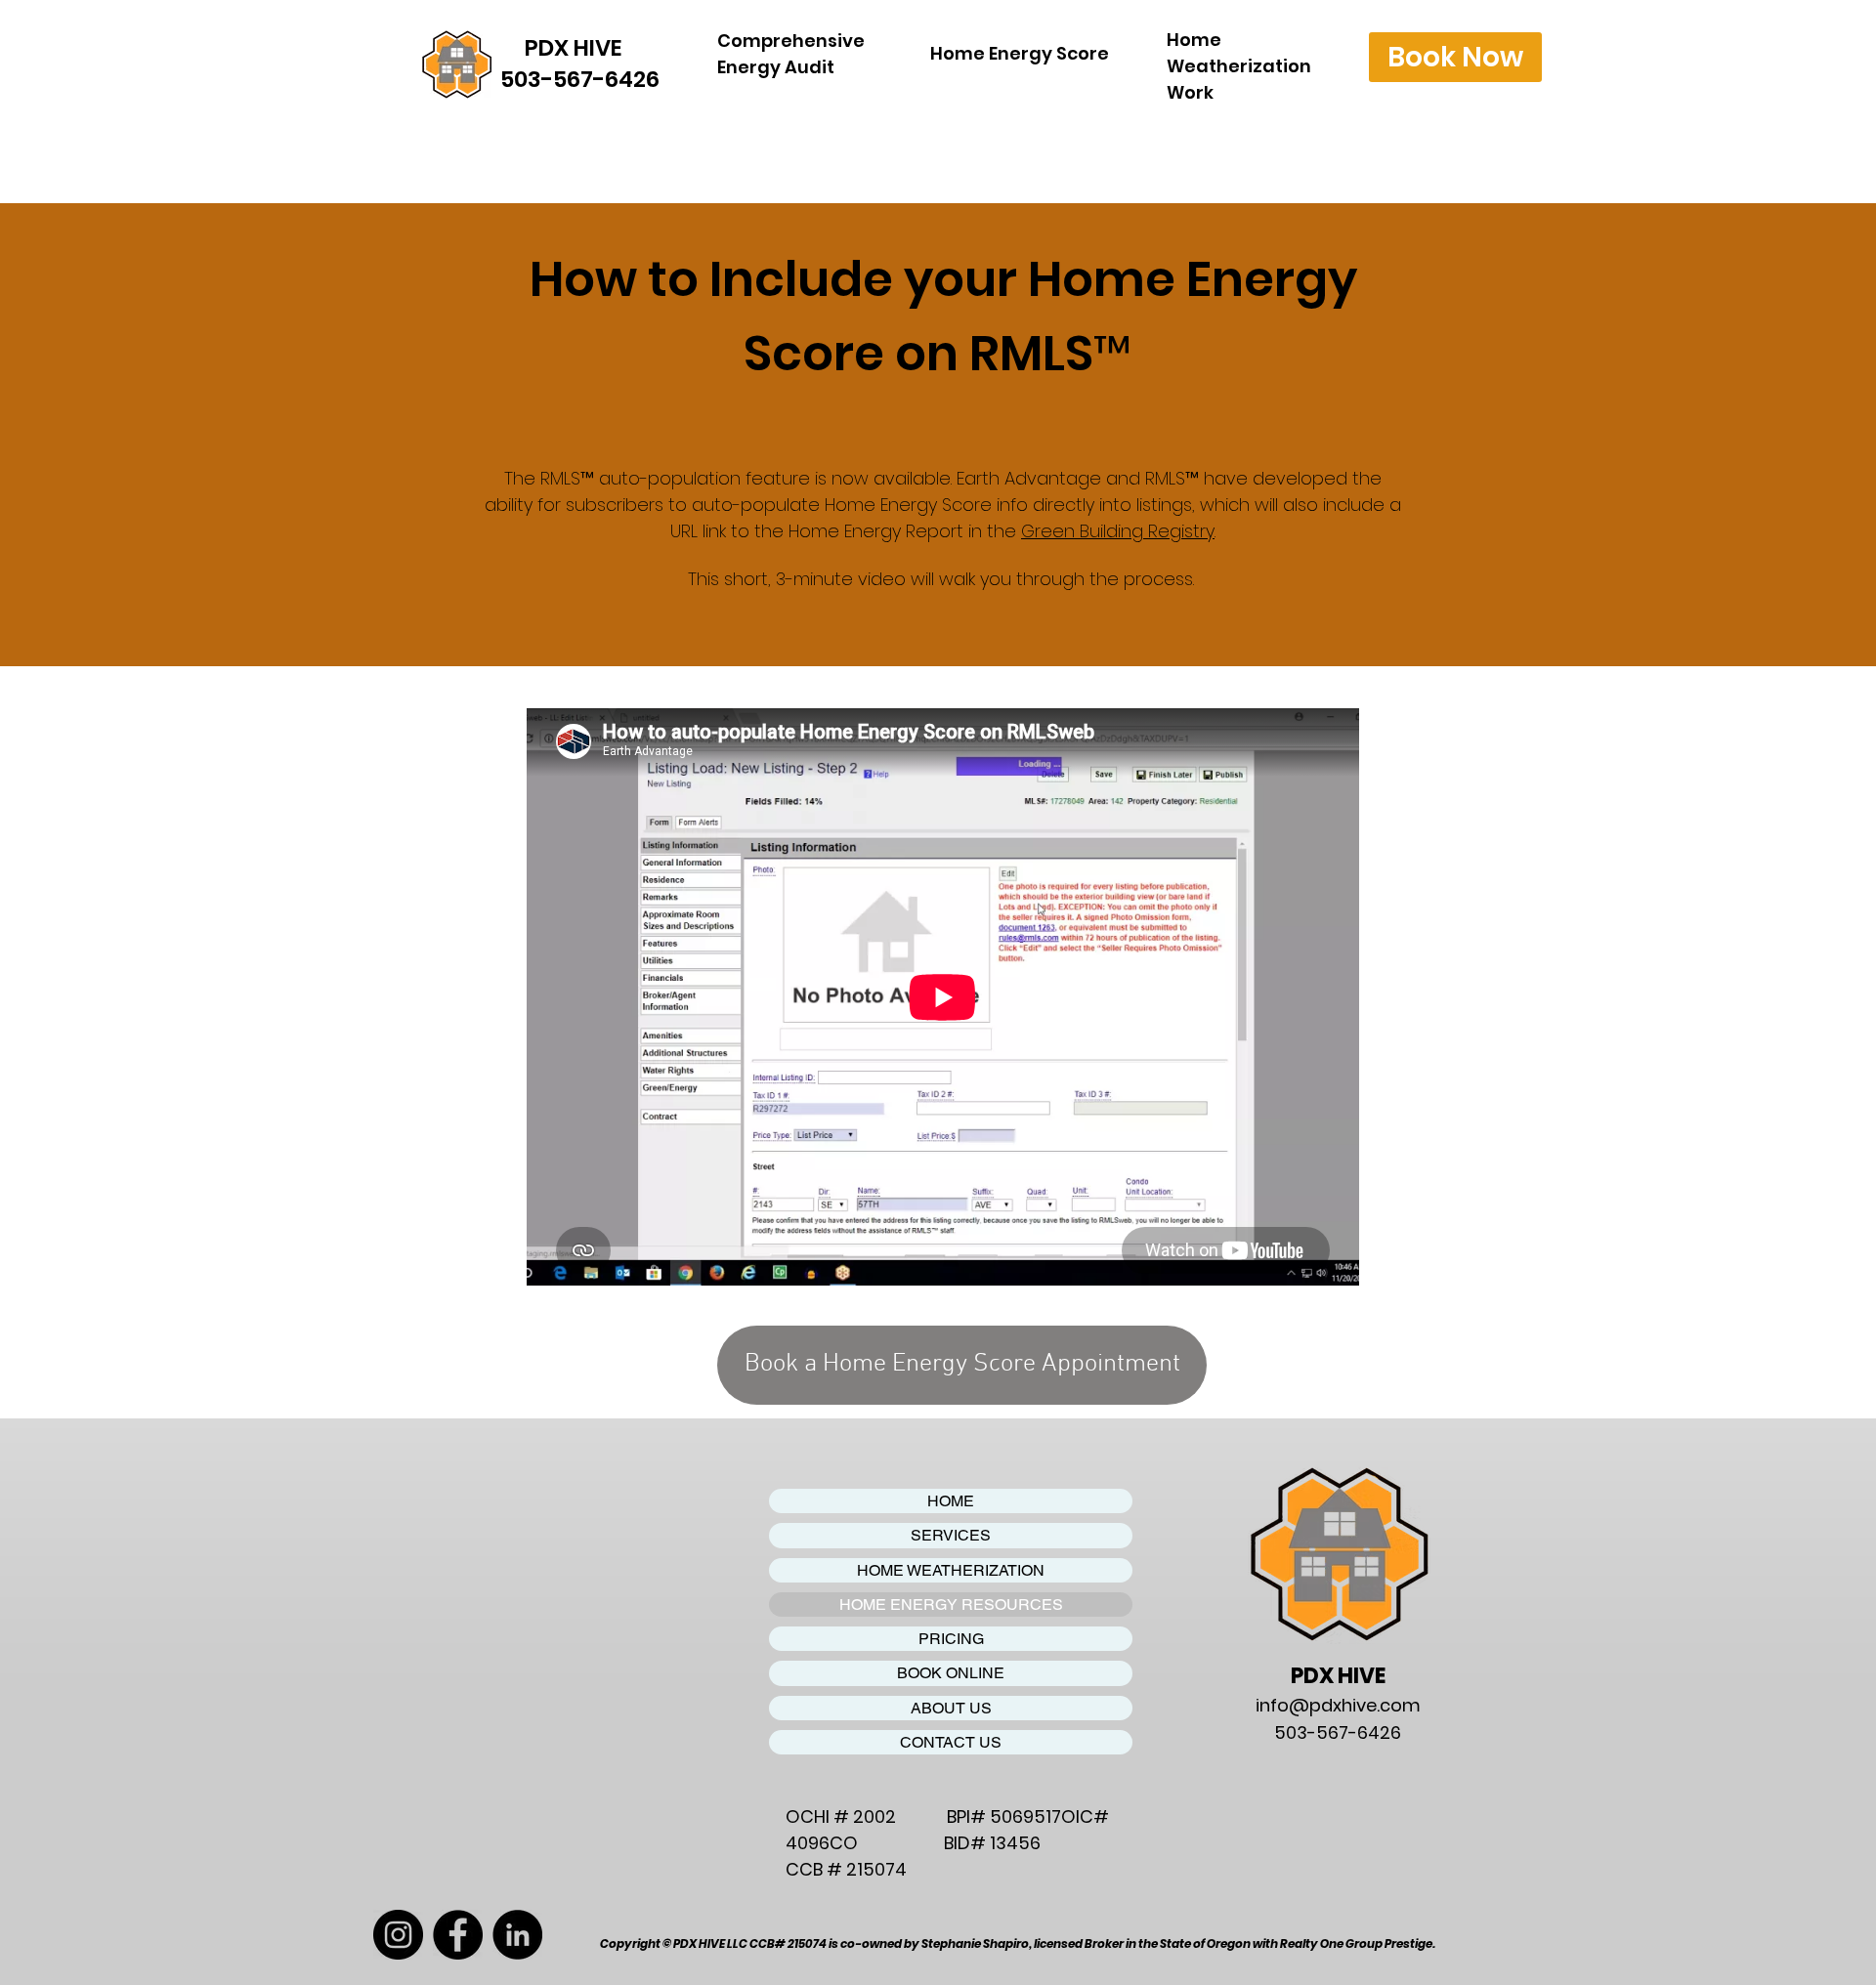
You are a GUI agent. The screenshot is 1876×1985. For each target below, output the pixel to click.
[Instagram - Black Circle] (398, 1935)
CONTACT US (951, 1742)
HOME (951, 1501)
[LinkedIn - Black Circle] (517, 1935)
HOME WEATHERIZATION (951, 1570)
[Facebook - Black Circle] (458, 1935)
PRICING (951, 1639)
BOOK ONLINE (951, 1673)
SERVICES (951, 1535)
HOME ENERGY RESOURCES (951, 1605)
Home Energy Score (1020, 53)
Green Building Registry (1118, 531)
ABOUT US (951, 1708)
